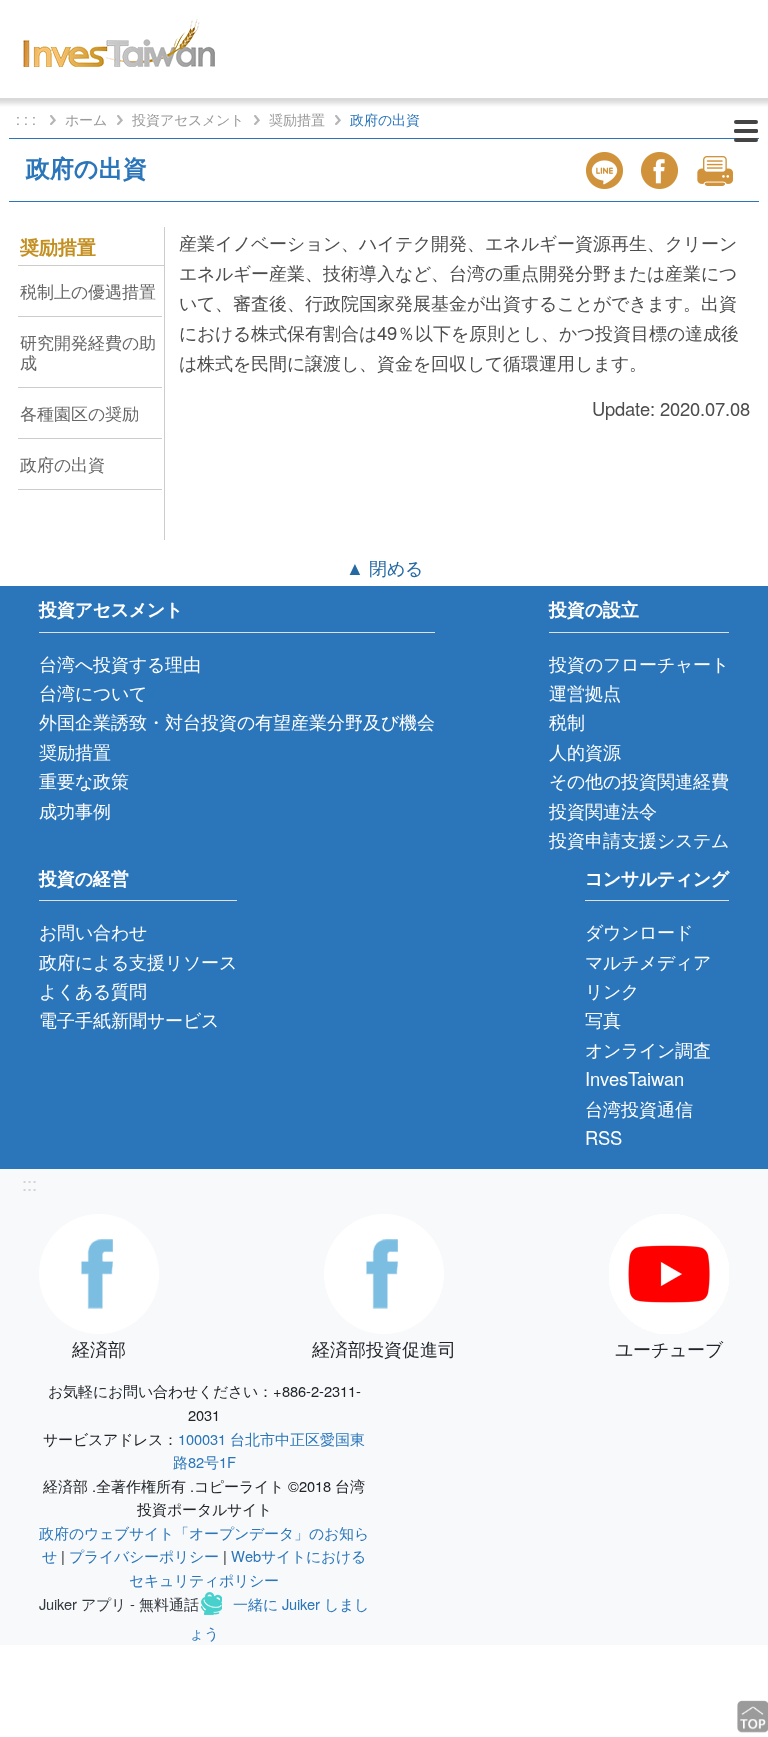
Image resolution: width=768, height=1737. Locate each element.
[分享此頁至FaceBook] (662, 170)
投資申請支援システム (639, 839)
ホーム (86, 119)
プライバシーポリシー (144, 1555)
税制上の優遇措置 (88, 290)
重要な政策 (84, 780)
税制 (567, 721)
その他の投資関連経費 (639, 780)
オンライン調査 (648, 1049)
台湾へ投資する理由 (120, 663)
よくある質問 (93, 990)
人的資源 (585, 751)
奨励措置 (297, 119)
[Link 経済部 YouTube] (669, 1271)
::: (29, 1183)
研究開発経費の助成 (88, 351)
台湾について (93, 692)
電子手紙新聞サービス (129, 1019)
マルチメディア (648, 961)
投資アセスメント (188, 119)
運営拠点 (585, 692)
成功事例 (75, 810)
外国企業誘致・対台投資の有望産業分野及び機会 (237, 721)
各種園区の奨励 (79, 412)
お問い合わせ (93, 931)
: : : (28, 119)
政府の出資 (62, 463)
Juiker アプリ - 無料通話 (119, 1603)
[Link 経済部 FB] (99, 1271)
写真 (603, 1019)
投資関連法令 (603, 810)
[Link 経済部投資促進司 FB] (384, 1271)
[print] (717, 170)
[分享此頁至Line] (607, 170)
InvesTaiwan (634, 1078)
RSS (603, 1137)
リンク (612, 990)
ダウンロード (639, 931)
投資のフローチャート (639, 663)
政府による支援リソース (138, 961)
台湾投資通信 (639, 1108)
